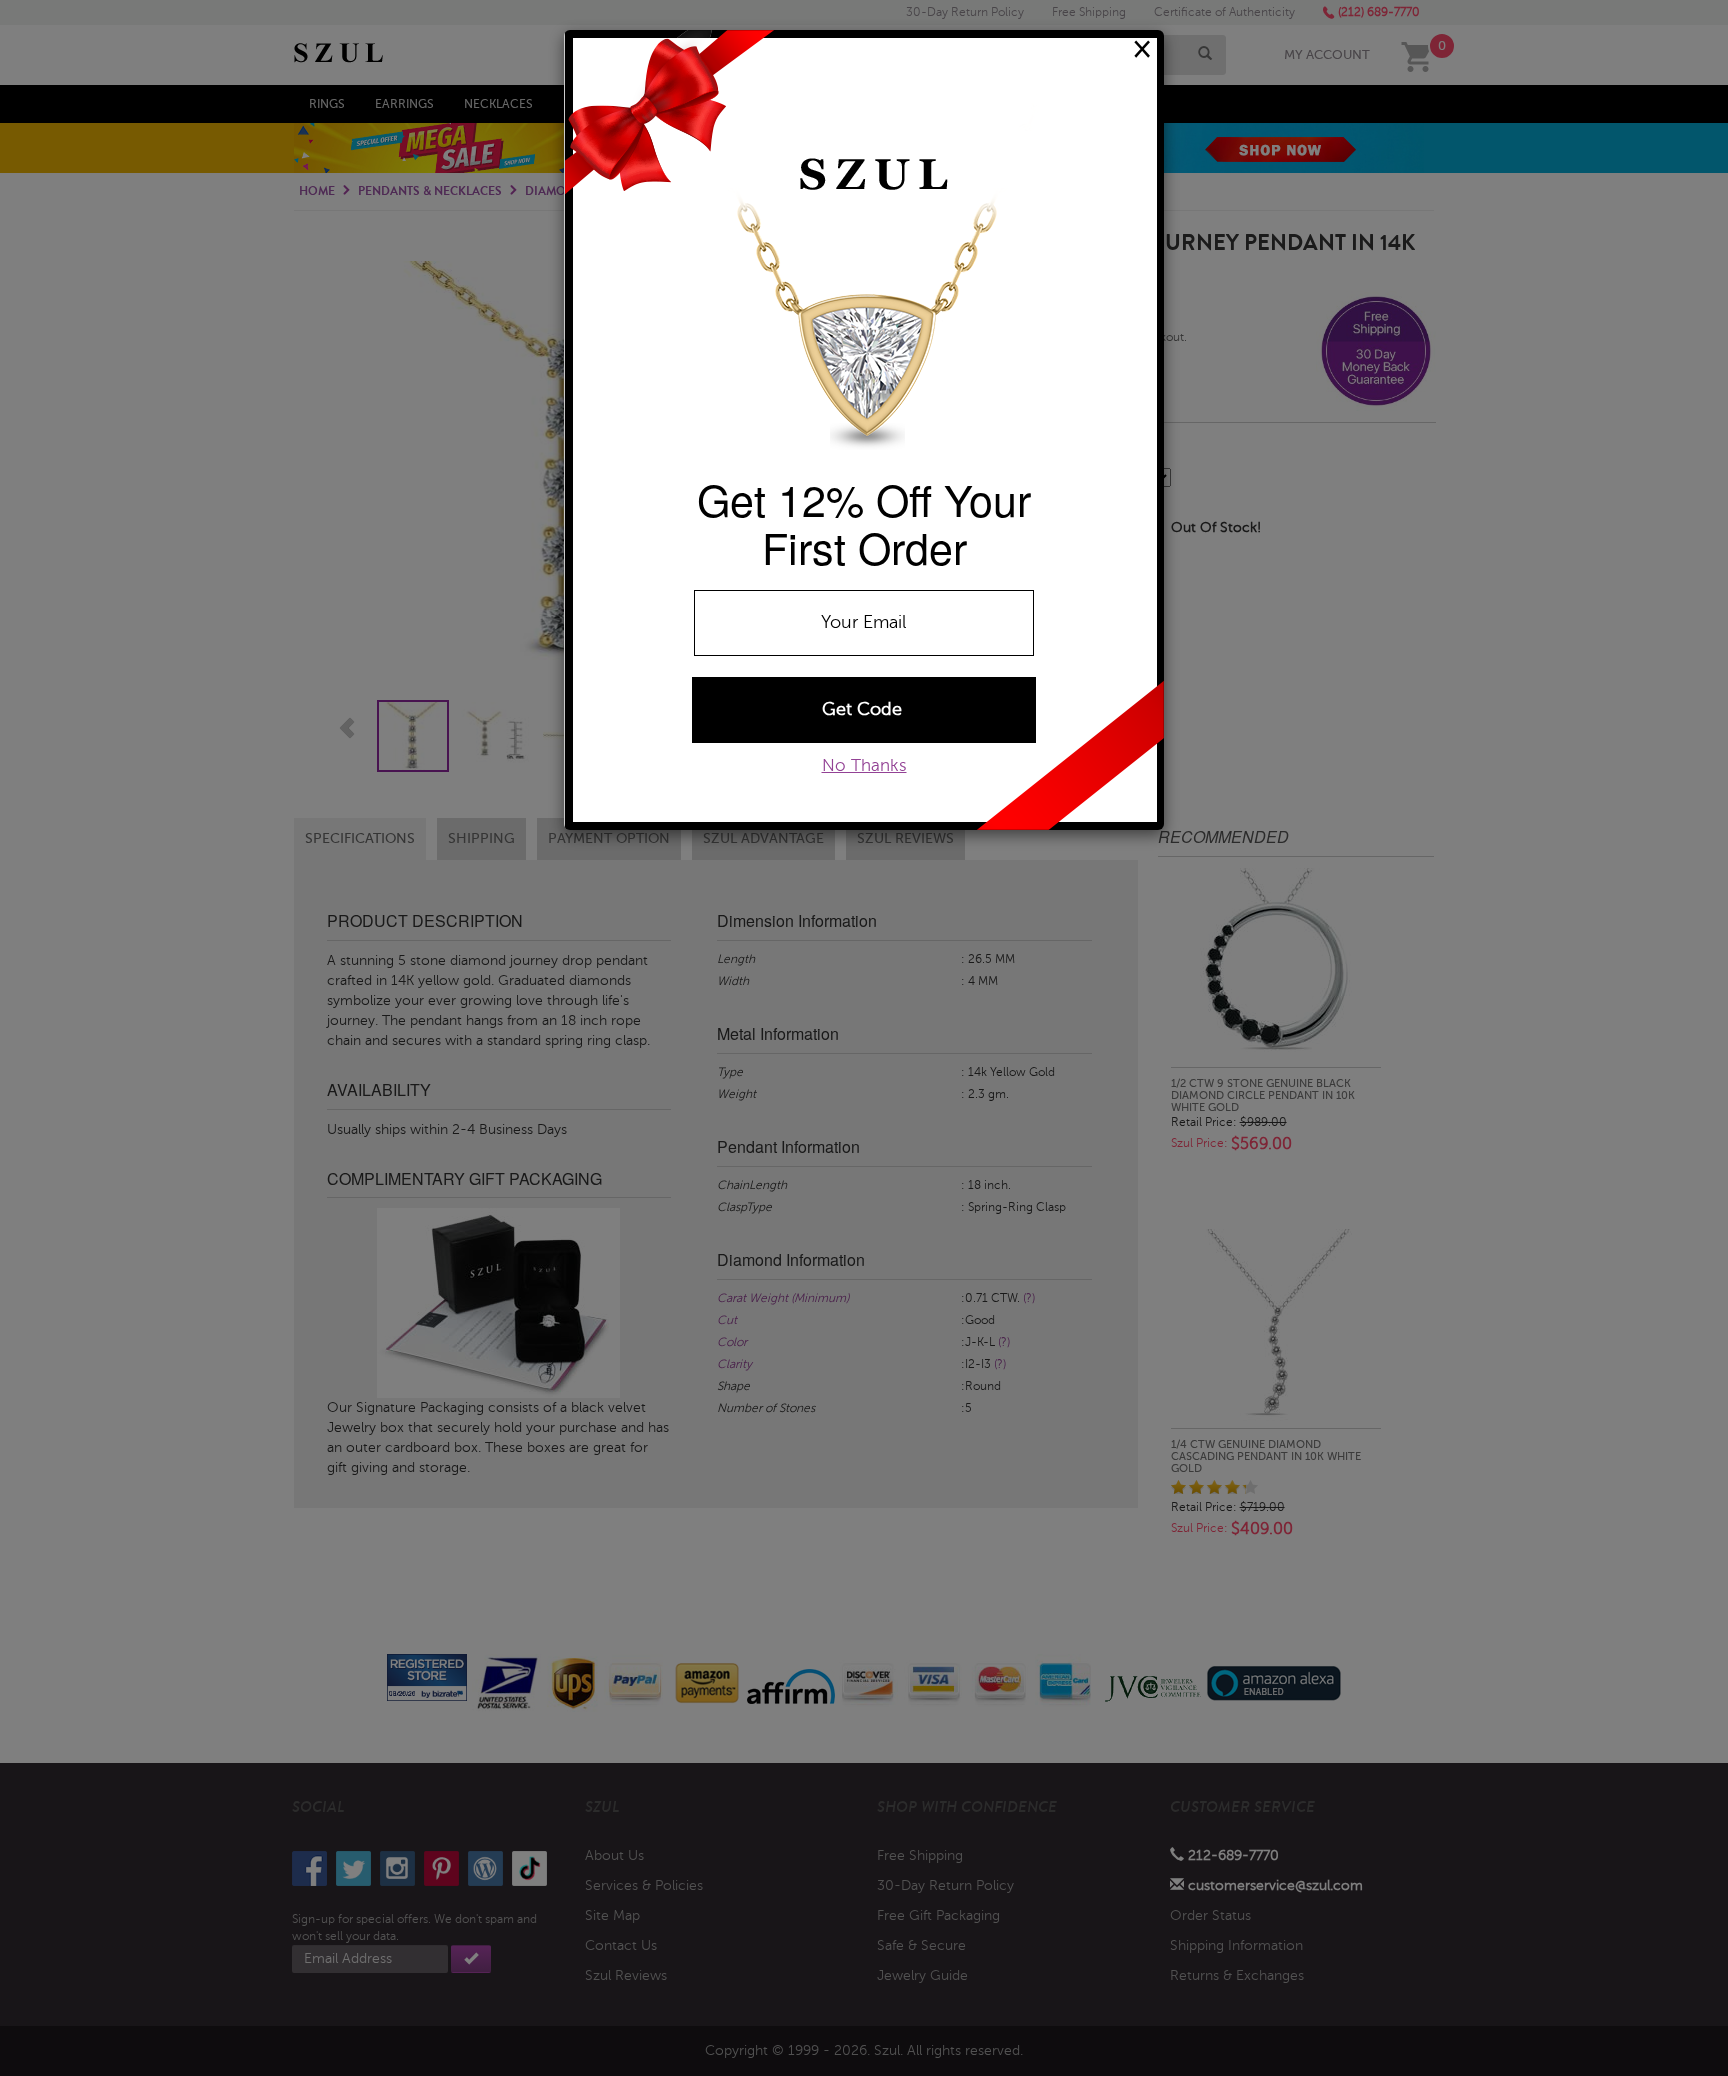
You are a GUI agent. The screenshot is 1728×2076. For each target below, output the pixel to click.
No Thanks (864, 765)
